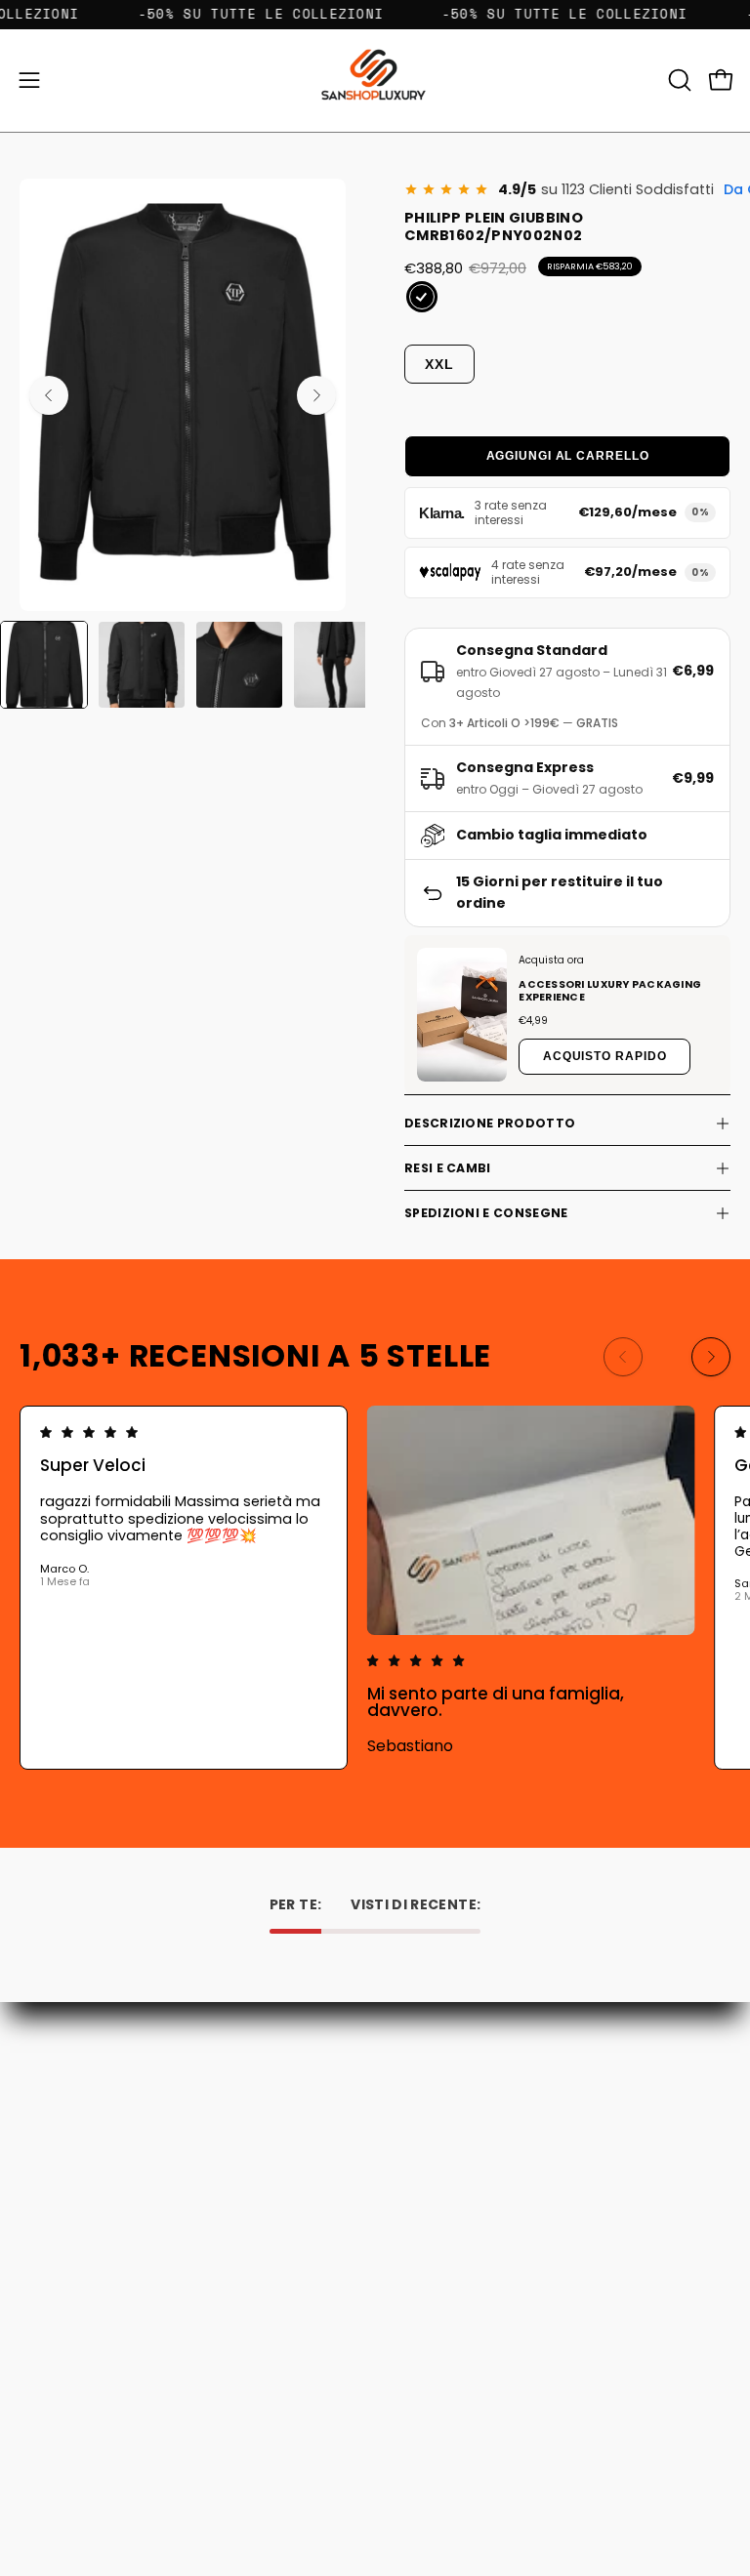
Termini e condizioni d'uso (479, 2162)
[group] (375, 1588)
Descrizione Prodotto (490, 1123)
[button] (678, 80)
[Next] (316, 395)
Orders (42, 2367)
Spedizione (431, 2134)
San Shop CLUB (444, 2189)
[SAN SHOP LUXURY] (375, 81)
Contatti (423, 2080)
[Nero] (422, 297)
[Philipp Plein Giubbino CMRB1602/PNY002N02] (44, 665)
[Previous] (49, 395)
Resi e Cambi (448, 1168)
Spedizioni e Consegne (486, 1213)
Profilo (41, 2395)
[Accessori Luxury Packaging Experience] (462, 1015)
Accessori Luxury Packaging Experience (610, 991)
